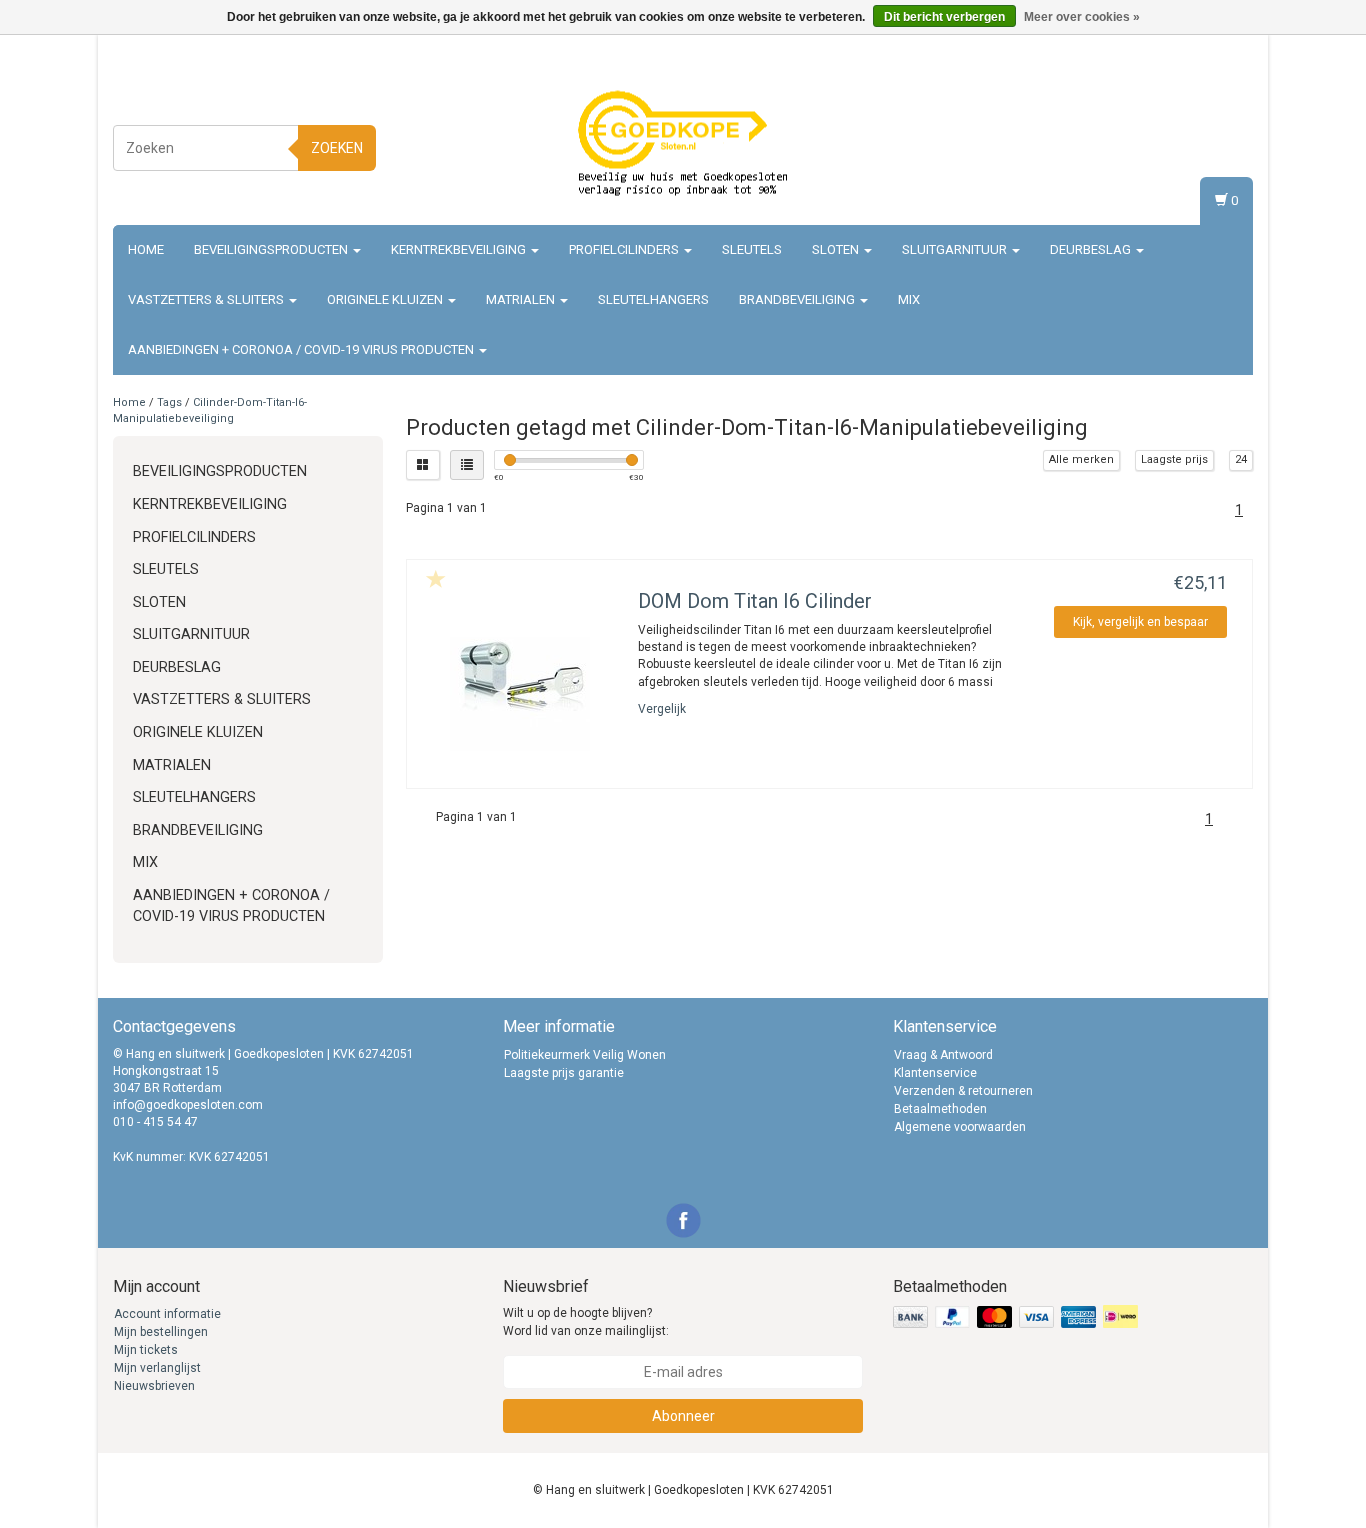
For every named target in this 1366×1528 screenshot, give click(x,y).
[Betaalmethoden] (1017, 1318)
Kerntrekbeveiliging (460, 249)
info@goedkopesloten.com (188, 1105)
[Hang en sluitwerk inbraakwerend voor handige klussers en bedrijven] (683, 145)
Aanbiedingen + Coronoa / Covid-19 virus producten (302, 349)
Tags (169, 402)
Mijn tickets (146, 1350)
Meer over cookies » (1082, 17)
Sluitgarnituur (956, 249)
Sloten (837, 249)
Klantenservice (935, 1073)
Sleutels (752, 249)
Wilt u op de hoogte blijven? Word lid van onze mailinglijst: (586, 1321)
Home (146, 249)
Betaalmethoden (940, 1109)
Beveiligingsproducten (272, 249)
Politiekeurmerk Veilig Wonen (585, 1055)
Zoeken (337, 148)
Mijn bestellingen (161, 1332)
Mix (909, 299)
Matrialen (522, 299)
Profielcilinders (625, 249)
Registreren (1217, 144)
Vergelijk (662, 709)
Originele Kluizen (386, 299)
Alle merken (1081, 459)
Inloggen (1224, 125)
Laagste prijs (1174, 459)
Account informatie (167, 1314)
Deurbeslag (1092, 249)
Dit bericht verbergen (944, 17)
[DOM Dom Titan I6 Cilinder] (520, 693)
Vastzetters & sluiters (207, 299)
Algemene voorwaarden (960, 1127)
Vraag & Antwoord (943, 1055)
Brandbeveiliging (798, 299)
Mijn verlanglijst (157, 1368)
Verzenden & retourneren (963, 1091)
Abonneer (683, 1416)
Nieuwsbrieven (154, 1386)
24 (1241, 459)
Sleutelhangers (653, 299)
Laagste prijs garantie (564, 1073)
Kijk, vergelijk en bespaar (1140, 622)
